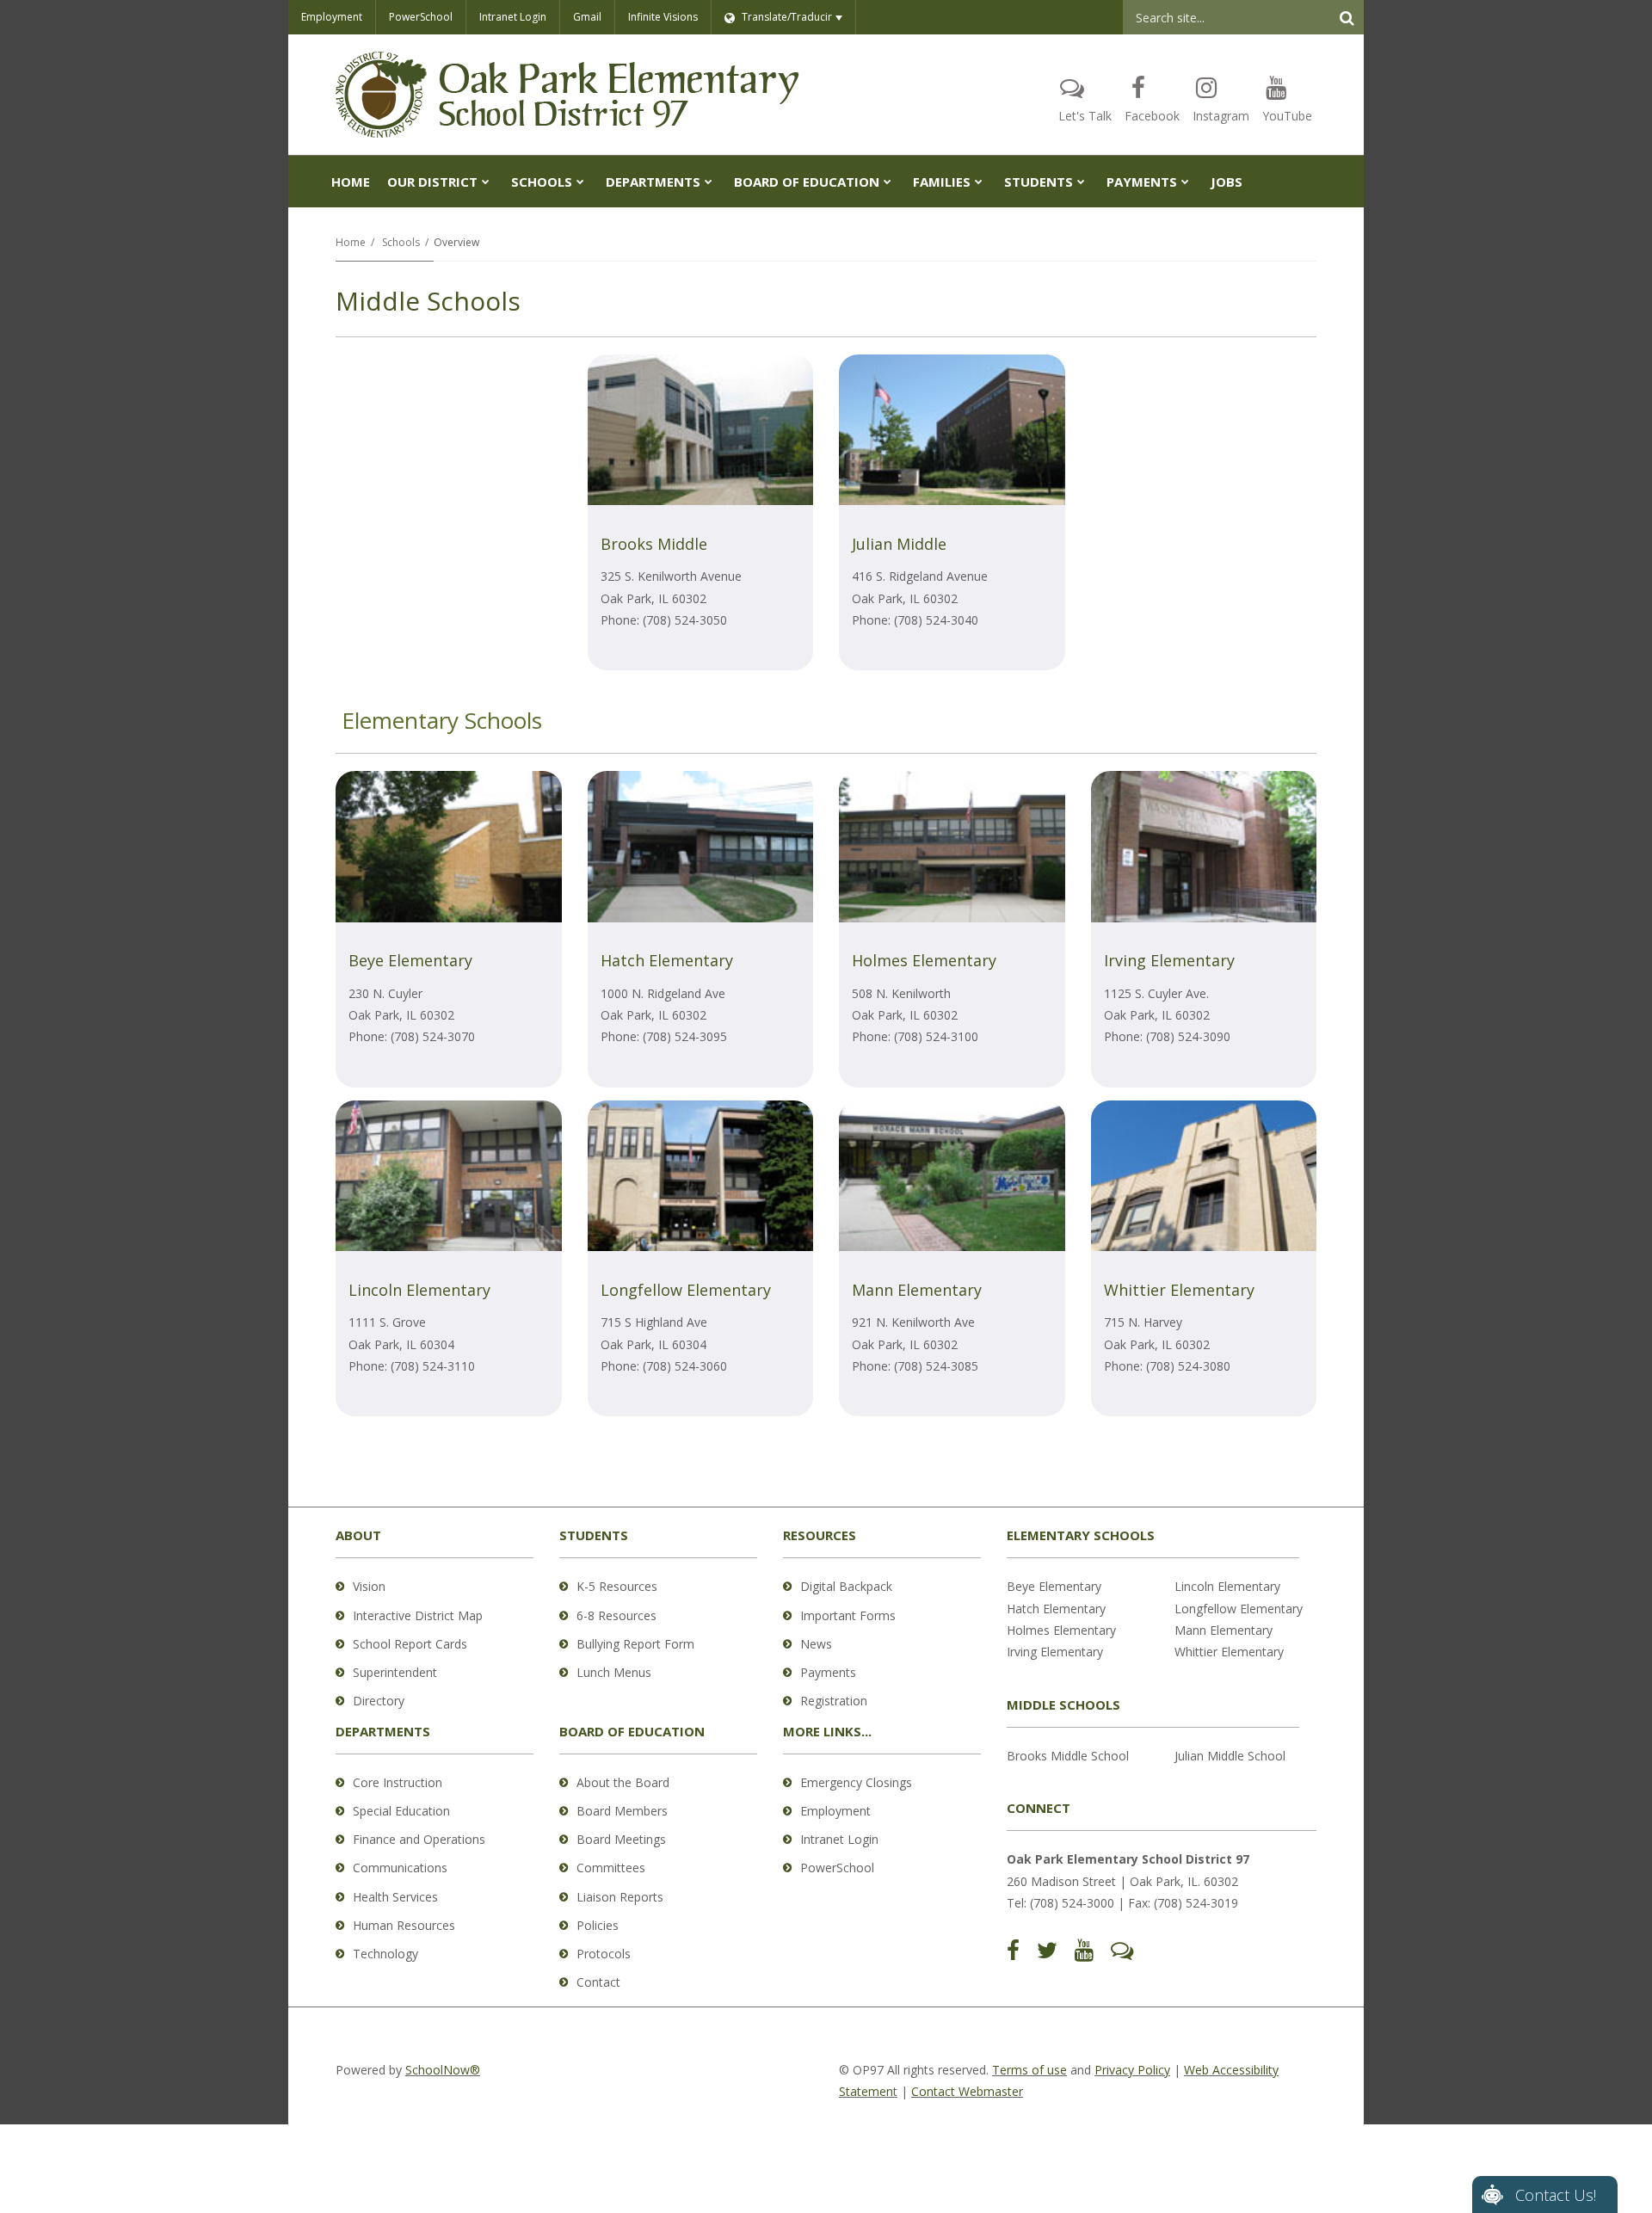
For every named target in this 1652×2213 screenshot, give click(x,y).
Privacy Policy (1132, 2070)
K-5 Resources (617, 1586)
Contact (598, 1982)
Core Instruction (398, 1782)
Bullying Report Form (635, 1644)
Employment (332, 17)
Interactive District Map (418, 1615)
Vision (369, 1586)
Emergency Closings (856, 1782)
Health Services (395, 1897)
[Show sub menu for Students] (1081, 182)
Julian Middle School (1230, 1756)
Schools (401, 242)
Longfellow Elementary (686, 1290)
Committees (611, 1868)
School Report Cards (410, 1644)
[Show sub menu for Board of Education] (888, 182)
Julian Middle (899, 544)
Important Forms (848, 1615)
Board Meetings (621, 1839)
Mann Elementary (917, 1290)
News (816, 1644)
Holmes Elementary (924, 960)
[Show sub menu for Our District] (486, 182)
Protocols (604, 1954)
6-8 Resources (616, 1615)
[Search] (1347, 17)
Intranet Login (513, 17)
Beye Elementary (410, 960)
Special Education (401, 1811)
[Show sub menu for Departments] (709, 182)
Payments (828, 1672)
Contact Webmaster (967, 2091)
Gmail (587, 17)
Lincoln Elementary (419, 1290)
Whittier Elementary (1179, 1290)
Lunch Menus (614, 1672)
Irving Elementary (1169, 960)
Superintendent (395, 1672)
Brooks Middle (654, 544)
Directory (379, 1701)
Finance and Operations (419, 1839)
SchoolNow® (443, 2070)
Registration (834, 1701)
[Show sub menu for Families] (979, 182)
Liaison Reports (620, 1897)
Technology (385, 1954)
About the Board (623, 1782)
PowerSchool (421, 17)
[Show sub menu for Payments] (1185, 182)
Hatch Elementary (667, 960)
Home (351, 242)
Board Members (622, 1811)
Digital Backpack (846, 1586)
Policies (598, 1925)
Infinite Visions (663, 17)
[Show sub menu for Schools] (580, 182)
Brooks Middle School (1068, 1756)
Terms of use (1029, 2070)
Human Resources (404, 1925)
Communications (400, 1868)
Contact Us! (1556, 2195)
